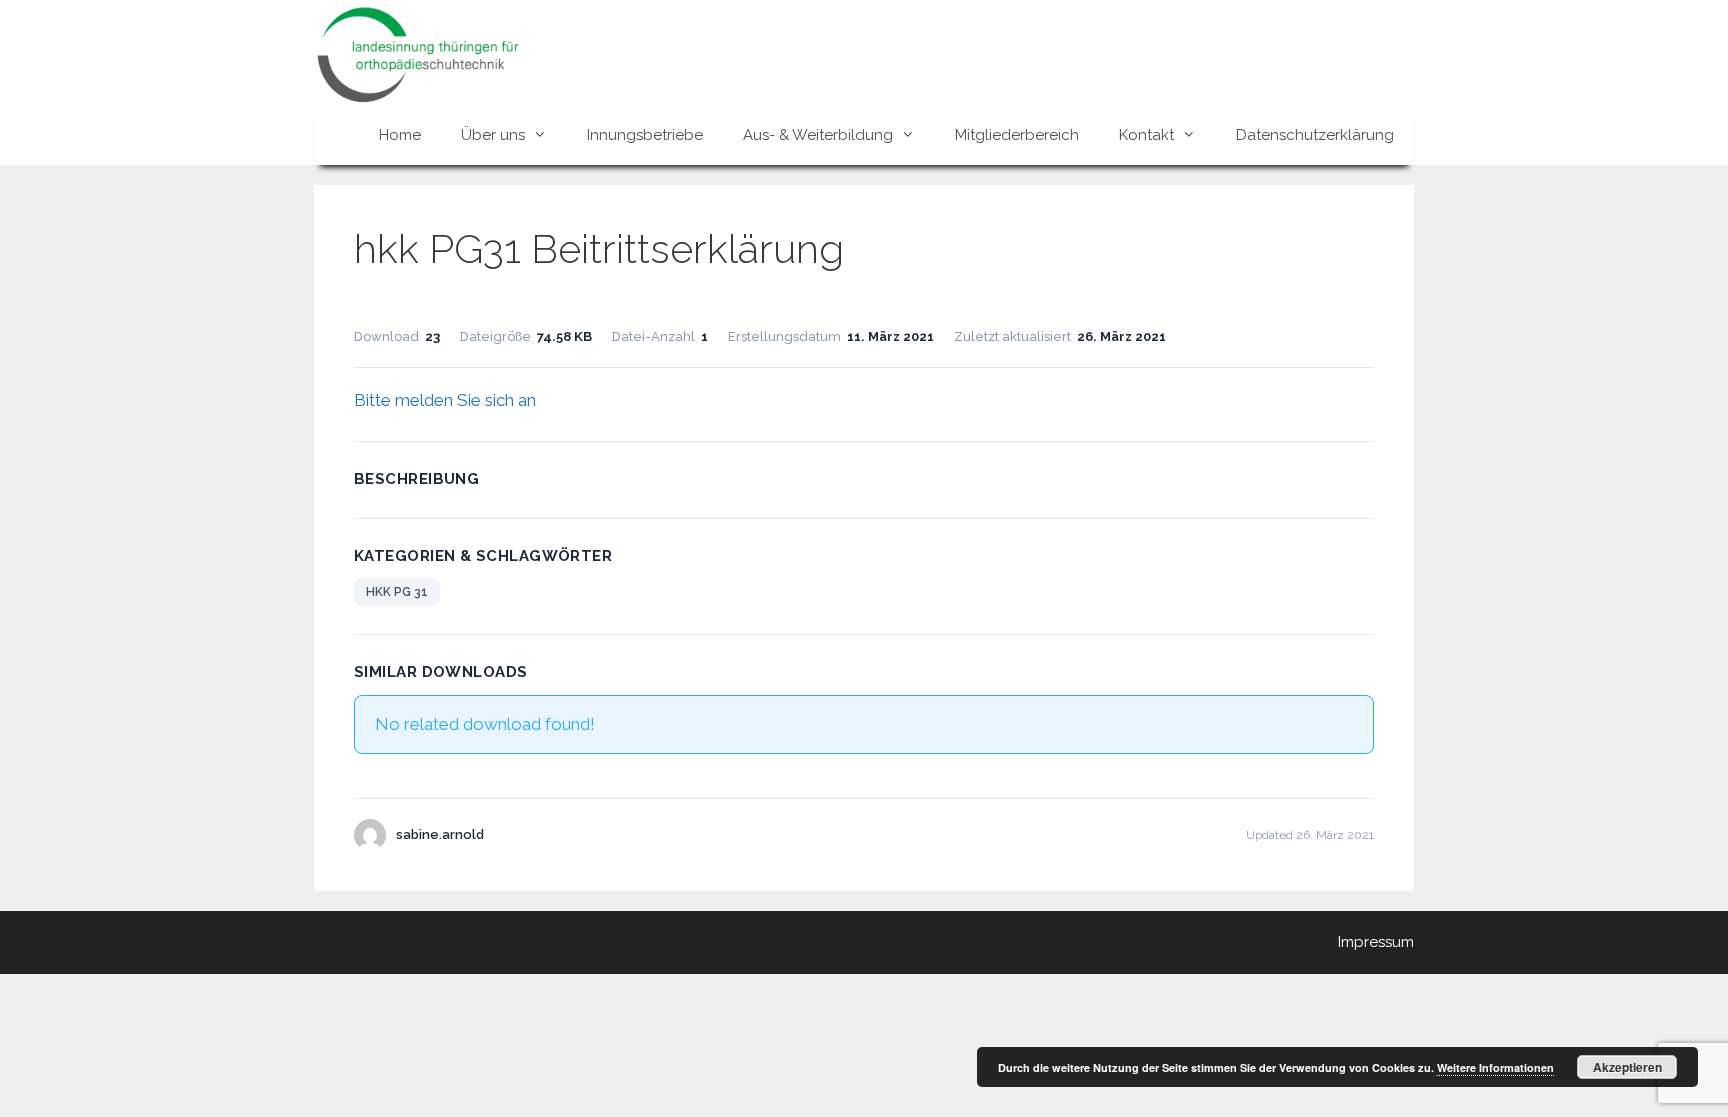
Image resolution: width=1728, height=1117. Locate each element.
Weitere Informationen (1495, 1067)
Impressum (1376, 942)
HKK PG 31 (397, 592)
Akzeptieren (1627, 1067)
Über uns (493, 135)
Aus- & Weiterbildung (818, 135)
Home (400, 135)
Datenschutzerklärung (1315, 135)
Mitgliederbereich (1017, 135)
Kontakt (1146, 135)
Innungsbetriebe (645, 135)
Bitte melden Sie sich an (445, 400)
